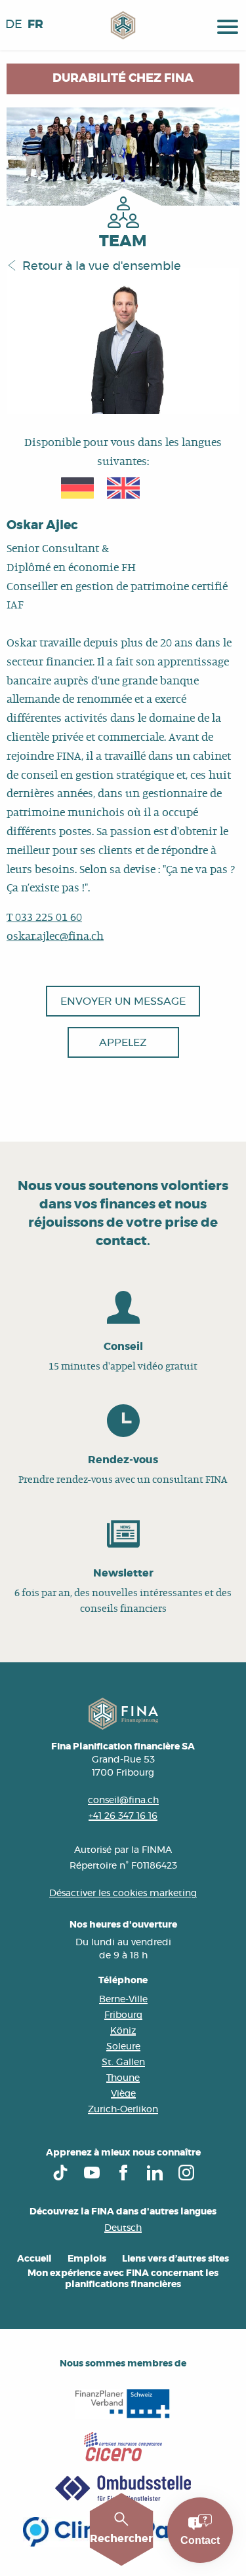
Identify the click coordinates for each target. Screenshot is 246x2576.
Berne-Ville (123, 2000)
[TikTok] (60, 2173)
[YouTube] (92, 2173)
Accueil (34, 2259)
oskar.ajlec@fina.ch (55, 937)
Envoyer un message (123, 1001)
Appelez (123, 1043)
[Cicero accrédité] (123, 2447)
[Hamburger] (228, 25)
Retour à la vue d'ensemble (102, 267)
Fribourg (123, 2015)
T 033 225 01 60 (44, 918)
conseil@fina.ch (123, 1801)
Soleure (123, 2047)
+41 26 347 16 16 (123, 1816)
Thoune (123, 2078)
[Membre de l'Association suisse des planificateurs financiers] (123, 2404)
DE (14, 25)
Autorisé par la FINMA (123, 1850)
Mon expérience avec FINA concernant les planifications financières (123, 2279)
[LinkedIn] (155, 2173)
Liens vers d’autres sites (175, 2259)
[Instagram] (186, 2173)
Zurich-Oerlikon (123, 2110)
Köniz (123, 2031)
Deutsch (123, 2228)
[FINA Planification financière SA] (123, 25)
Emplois (87, 2259)
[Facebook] (123, 2173)
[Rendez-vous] (123, 1446)
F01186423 (154, 1866)
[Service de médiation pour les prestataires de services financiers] (123, 2489)
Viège (123, 2094)
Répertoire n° (100, 1866)
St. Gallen (123, 2063)
